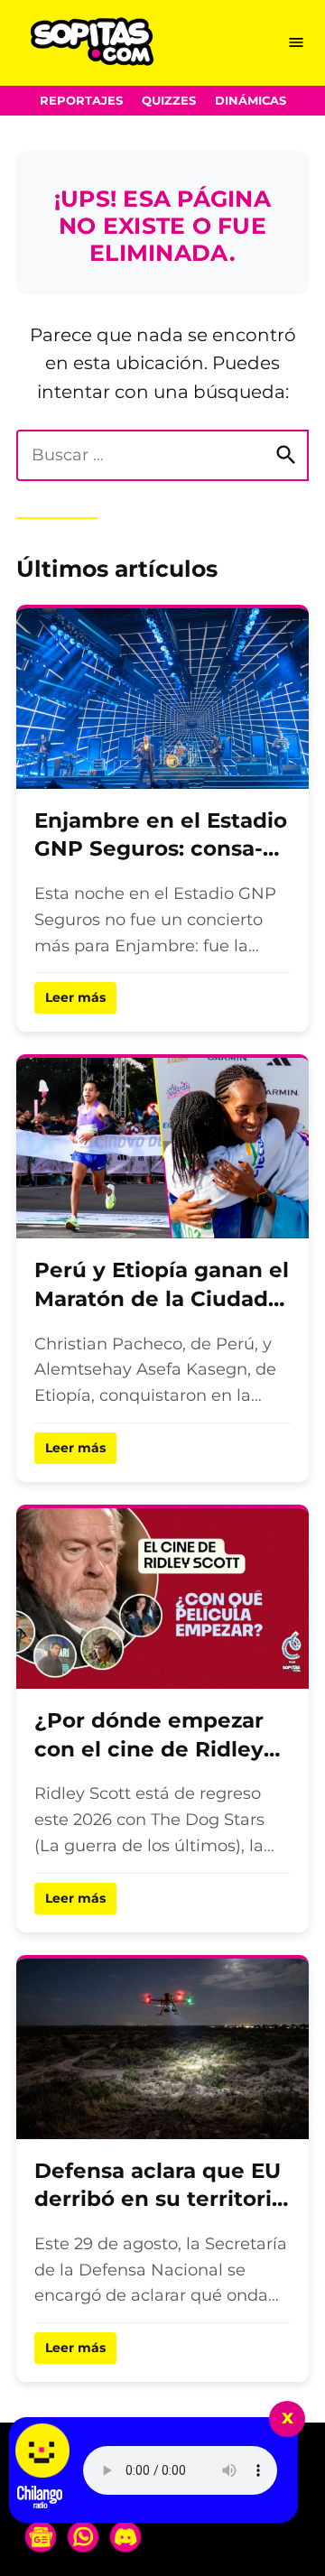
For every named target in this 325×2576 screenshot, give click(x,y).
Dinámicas (251, 101)
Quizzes (169, 101)
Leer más (75, 997)
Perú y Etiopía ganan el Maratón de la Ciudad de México (162, 1298)
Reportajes (81, 101)
